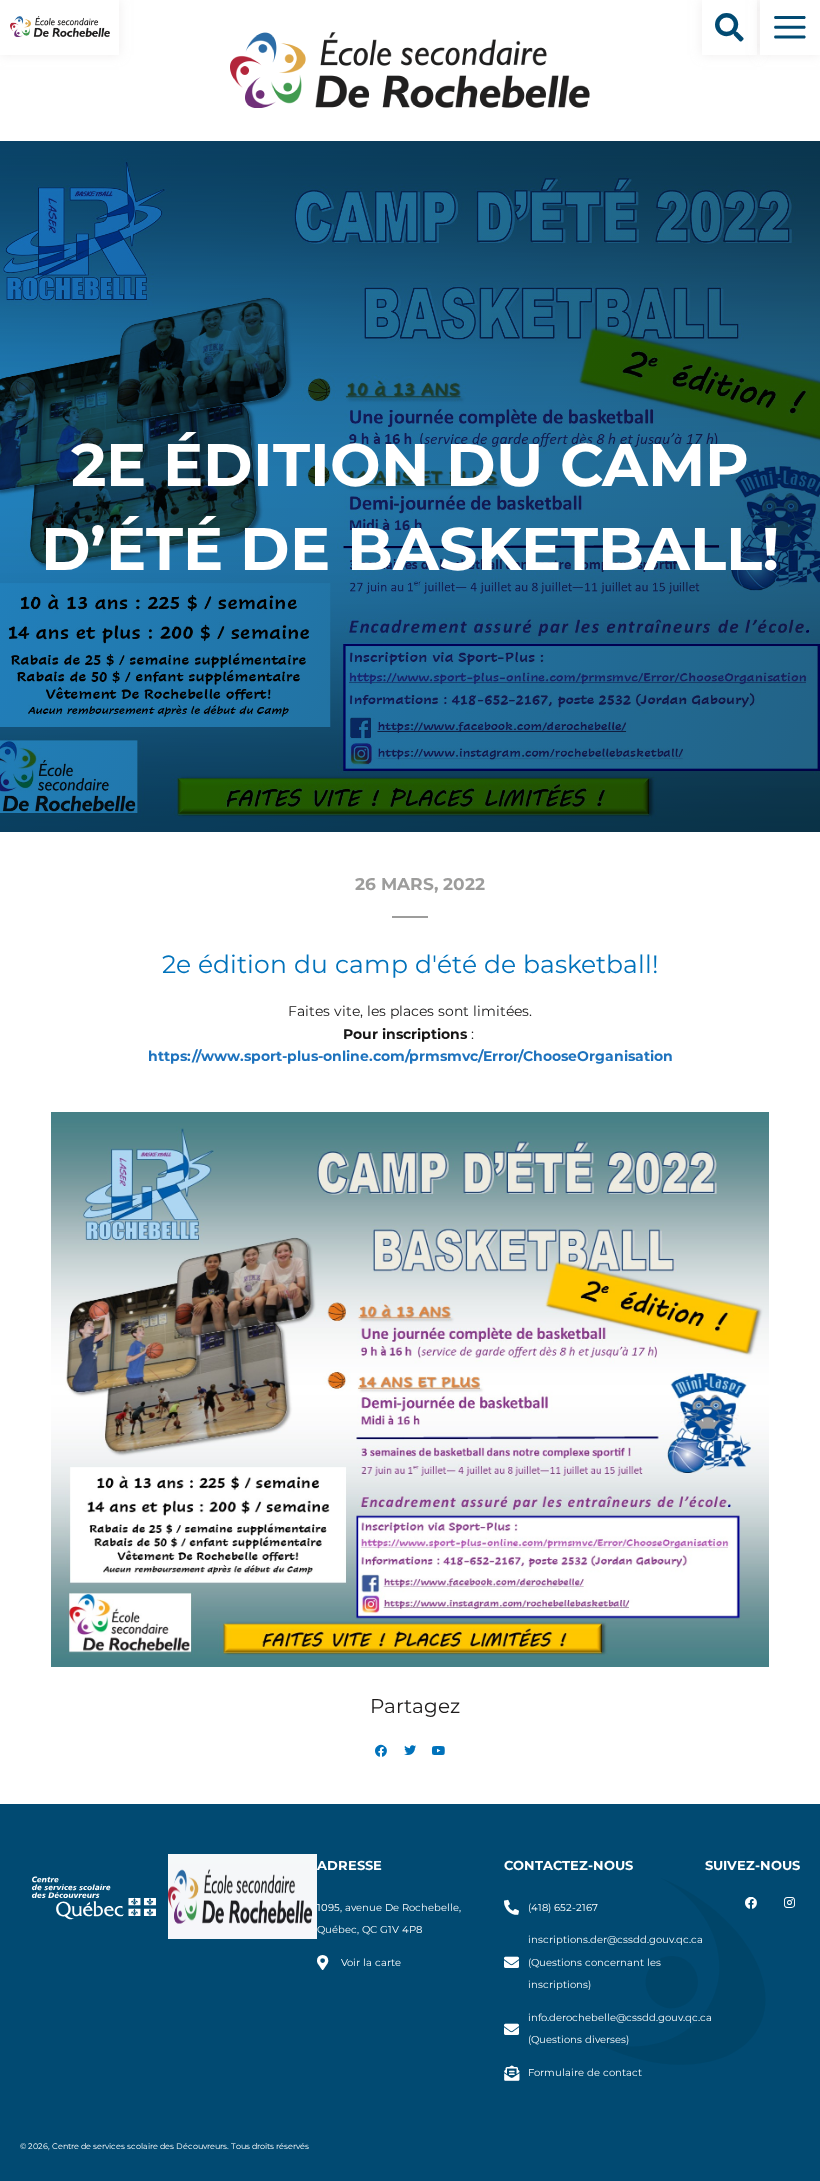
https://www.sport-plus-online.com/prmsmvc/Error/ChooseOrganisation (410, 1056)
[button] (729, 27)
